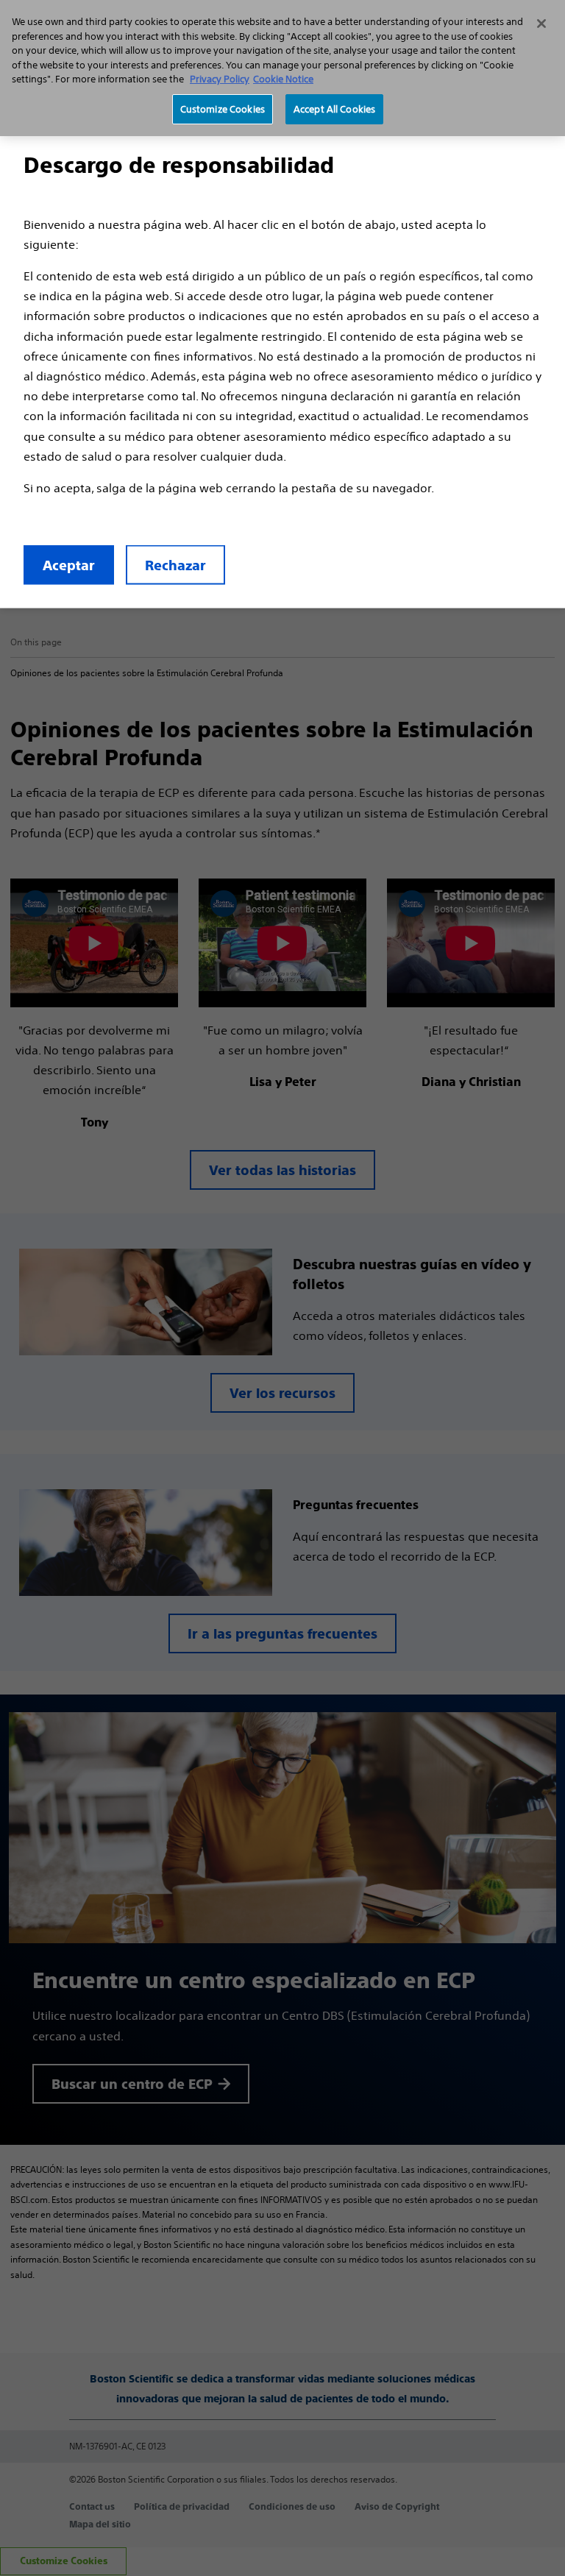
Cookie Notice (283, 79)
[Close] (541, 24)
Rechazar (175, 565)
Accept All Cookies (334, 109)
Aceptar (69, 565)
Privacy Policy (220, 79)
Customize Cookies (223, 109)
